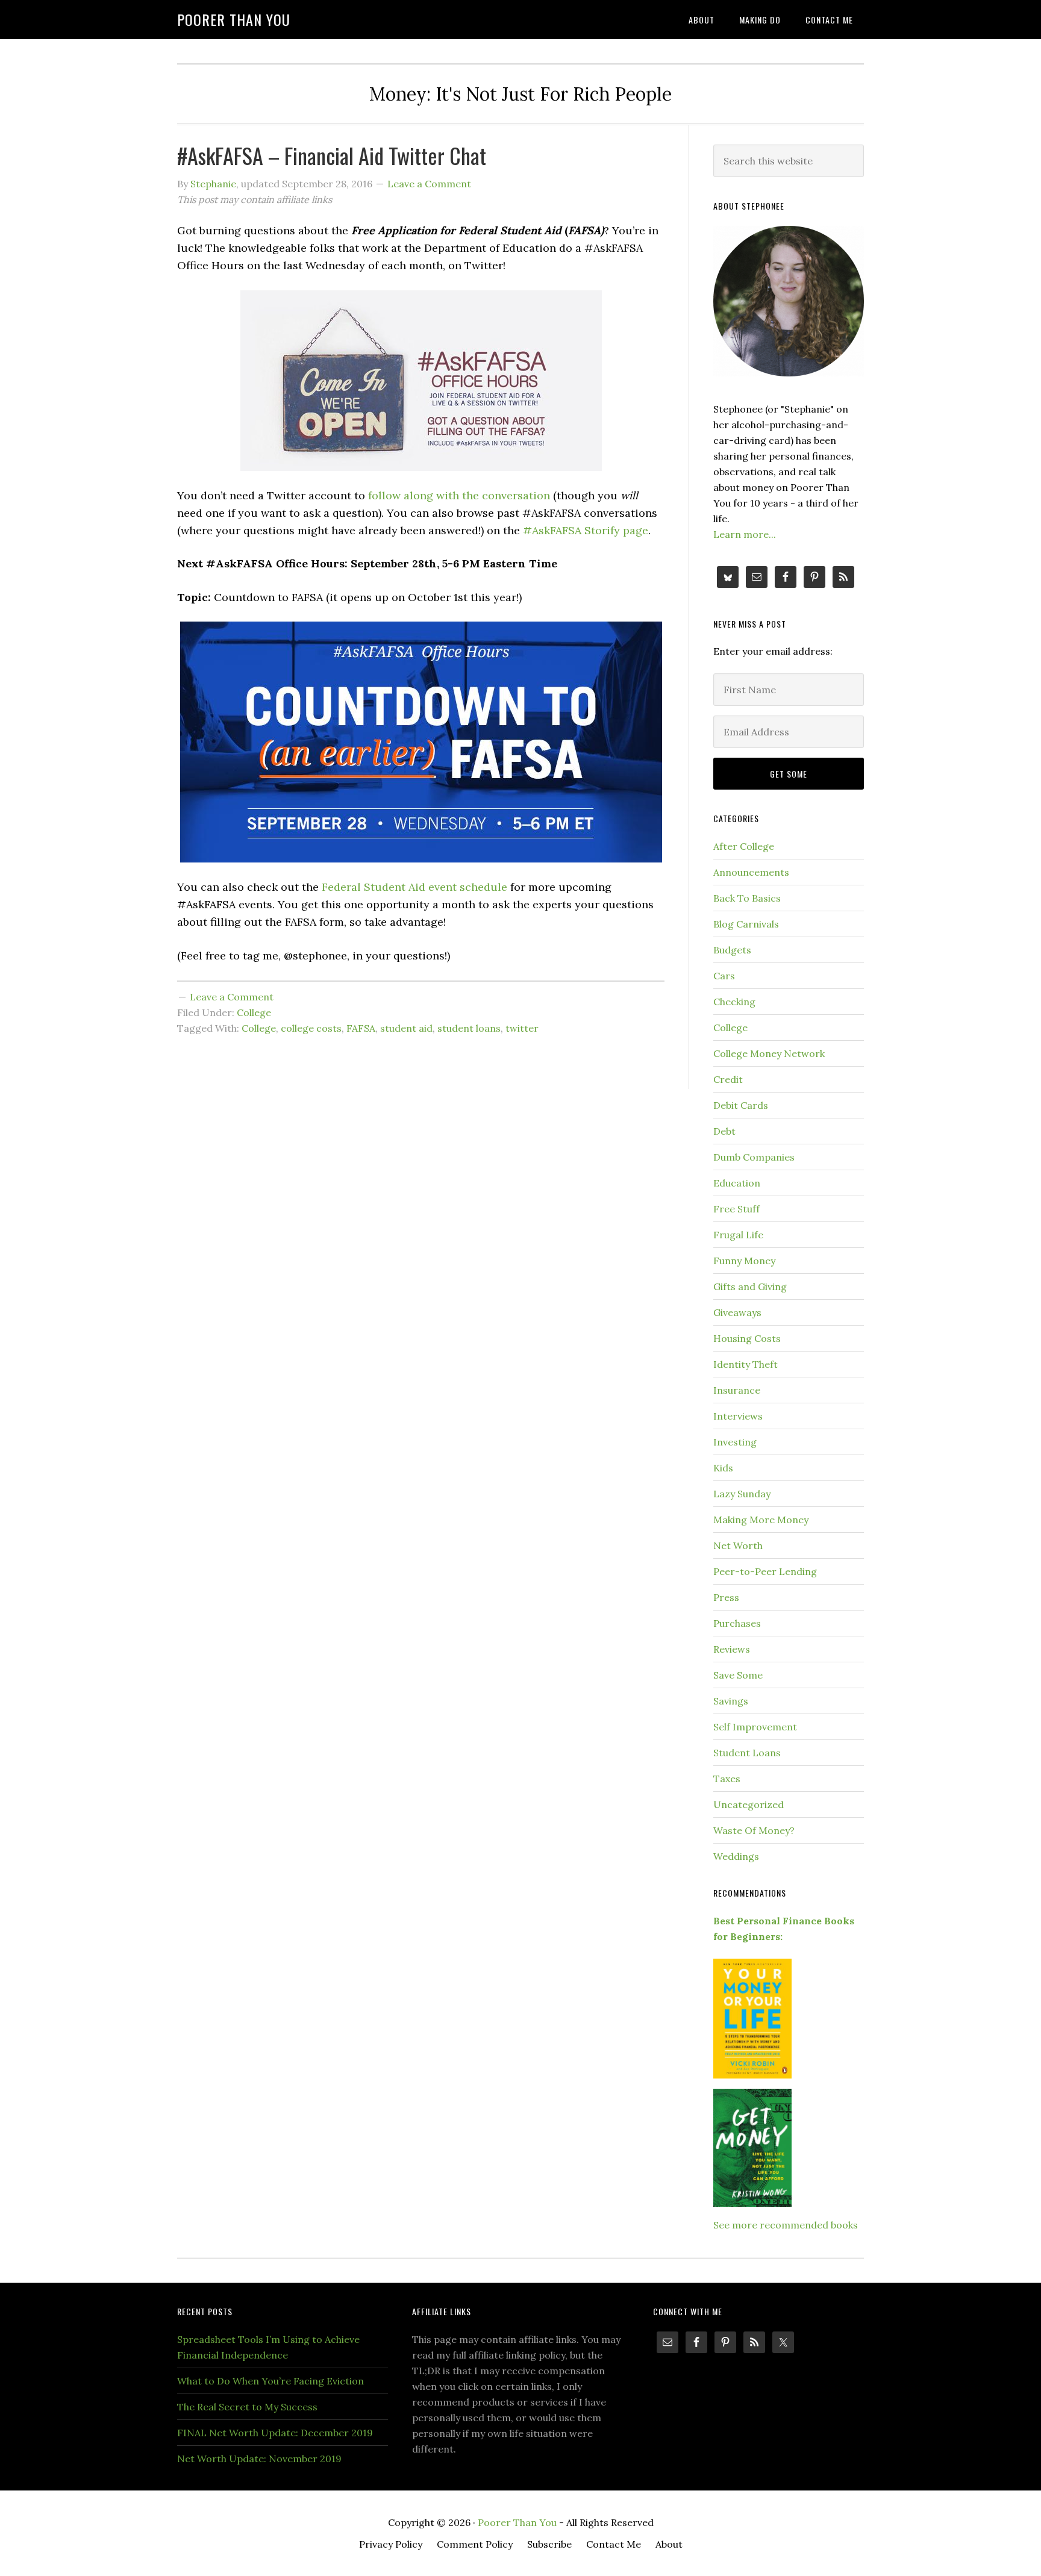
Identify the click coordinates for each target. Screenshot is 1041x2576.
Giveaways (737, 1312)
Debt (724, 1131)
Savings (731, 1701)
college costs (311, 1028)
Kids (723, 1468)
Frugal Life (738, 1235)
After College (744, 846)
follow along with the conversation (459, 495)
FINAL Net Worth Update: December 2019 (275, 2433)
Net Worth (738, 1545)
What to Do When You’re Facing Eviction (270, 2381)
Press (726, 1597)
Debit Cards (741, 1105)
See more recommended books (786, 2225)
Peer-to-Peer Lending (765, 1571)
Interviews (738, 1416)
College (254, 1012)
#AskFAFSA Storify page (586, 530)
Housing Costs (747, 1338)
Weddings (736, 1856)
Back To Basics (747, 898)
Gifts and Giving (750, 1286)
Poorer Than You (234, 19)
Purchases (737, 1623)
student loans (469, 1028)
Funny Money (744, 1261)
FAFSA (361, 1028)
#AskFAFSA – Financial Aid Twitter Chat (332, 155)
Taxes (727, 1779)
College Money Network (769, 1053)
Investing (735, 1442)
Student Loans (747, 1753)
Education (737, 1183)
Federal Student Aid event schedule (414, 887)
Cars (724, 976)
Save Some (738, 1675)
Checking (734, 1002)
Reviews (732, 1649)
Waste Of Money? (754, 1830)
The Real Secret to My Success (247, 2407)
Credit (728, 1079)
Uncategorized (749, 1804)
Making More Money (761, 1520)
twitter (522, 1028)
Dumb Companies (754, 1157)
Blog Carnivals (746, 924)
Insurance (737, 1390)
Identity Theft (746, 1364)
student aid (406, 1028)
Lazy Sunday (742, 1494)
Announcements (751, 872)
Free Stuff (736, 1209)
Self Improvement (755, 1727)
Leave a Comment (429, 184)
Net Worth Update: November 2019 (259, 2459)
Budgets (732, 950)
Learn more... (745, 534)
